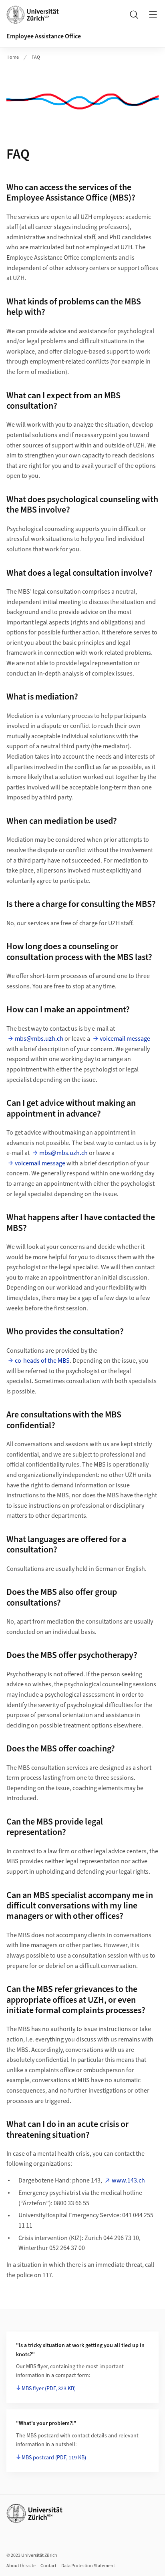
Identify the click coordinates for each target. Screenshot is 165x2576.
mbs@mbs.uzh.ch (39, 1039)
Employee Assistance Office (44, 36)
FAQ (36, 57)
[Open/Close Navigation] (153, 14)
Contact (48, 2566)
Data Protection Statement (88, 2566)
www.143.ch (128, 2180)
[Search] (134, 14)
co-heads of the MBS (42, 1361)
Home (13, 57)
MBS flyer (49, 2389)
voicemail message (125, 1039)
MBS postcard (54, 2458)
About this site (21, 2566)
